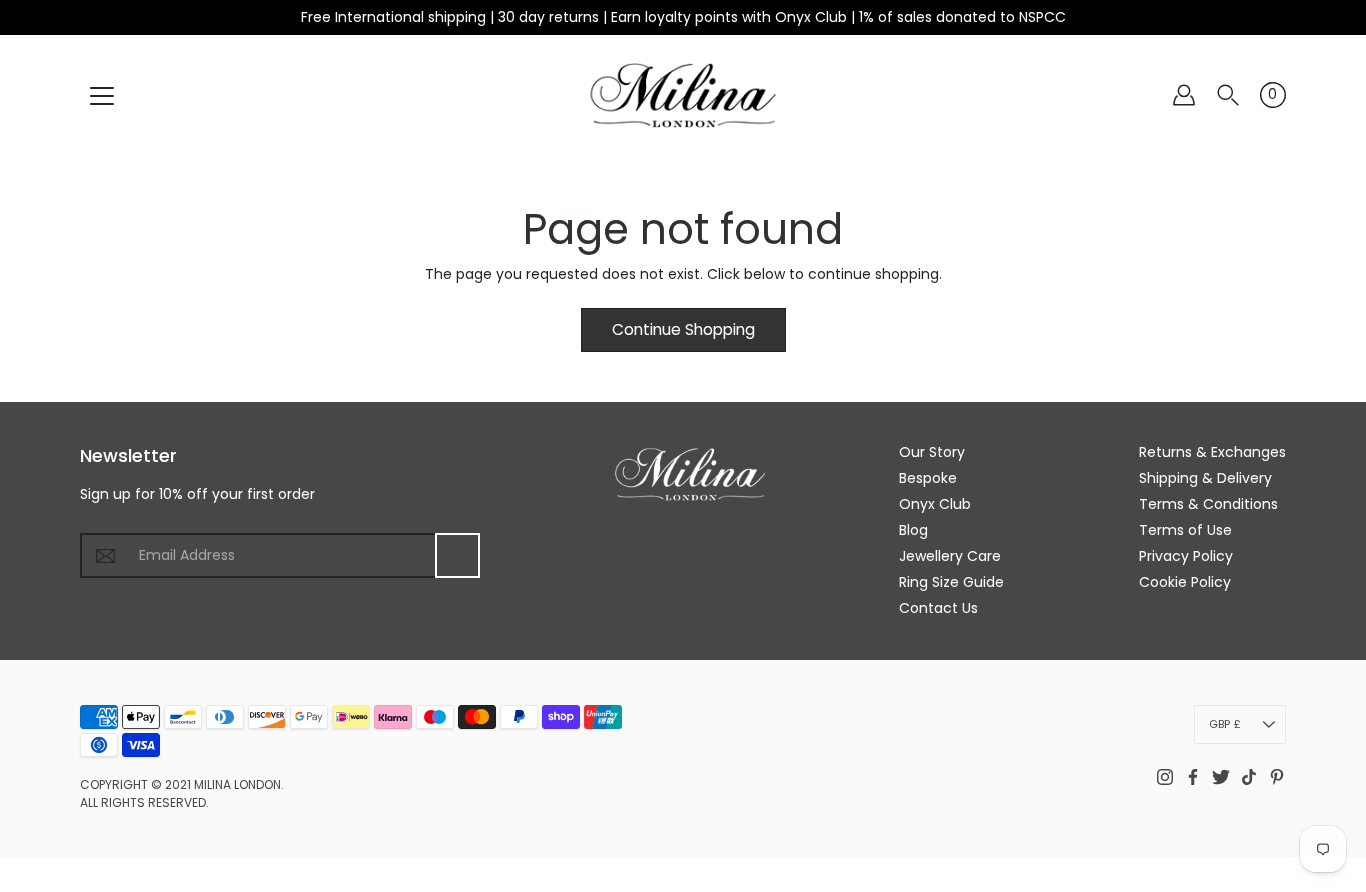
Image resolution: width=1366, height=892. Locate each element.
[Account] (1184, 95)
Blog (913, 530)
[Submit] (457, 555)
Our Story (932, 452)
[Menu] (102, 96)
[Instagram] (1165, 777)
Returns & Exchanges (1212, 452)
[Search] (1228, 95)
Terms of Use (1185, 530)
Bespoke (928, 478)
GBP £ (1225, 724)
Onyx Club (935, 504)
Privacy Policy (1186, 556)
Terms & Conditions (1208, 504)
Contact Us (938, 608)
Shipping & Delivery (1205, 478)
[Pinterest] (1277, 777)
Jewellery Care (950, 556)
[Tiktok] (1249, 777)
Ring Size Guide (951, 582)
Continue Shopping (683, 329)
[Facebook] (1193, 777)
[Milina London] (683, 95)
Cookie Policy (1185, 582)
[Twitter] (1221, 777)
